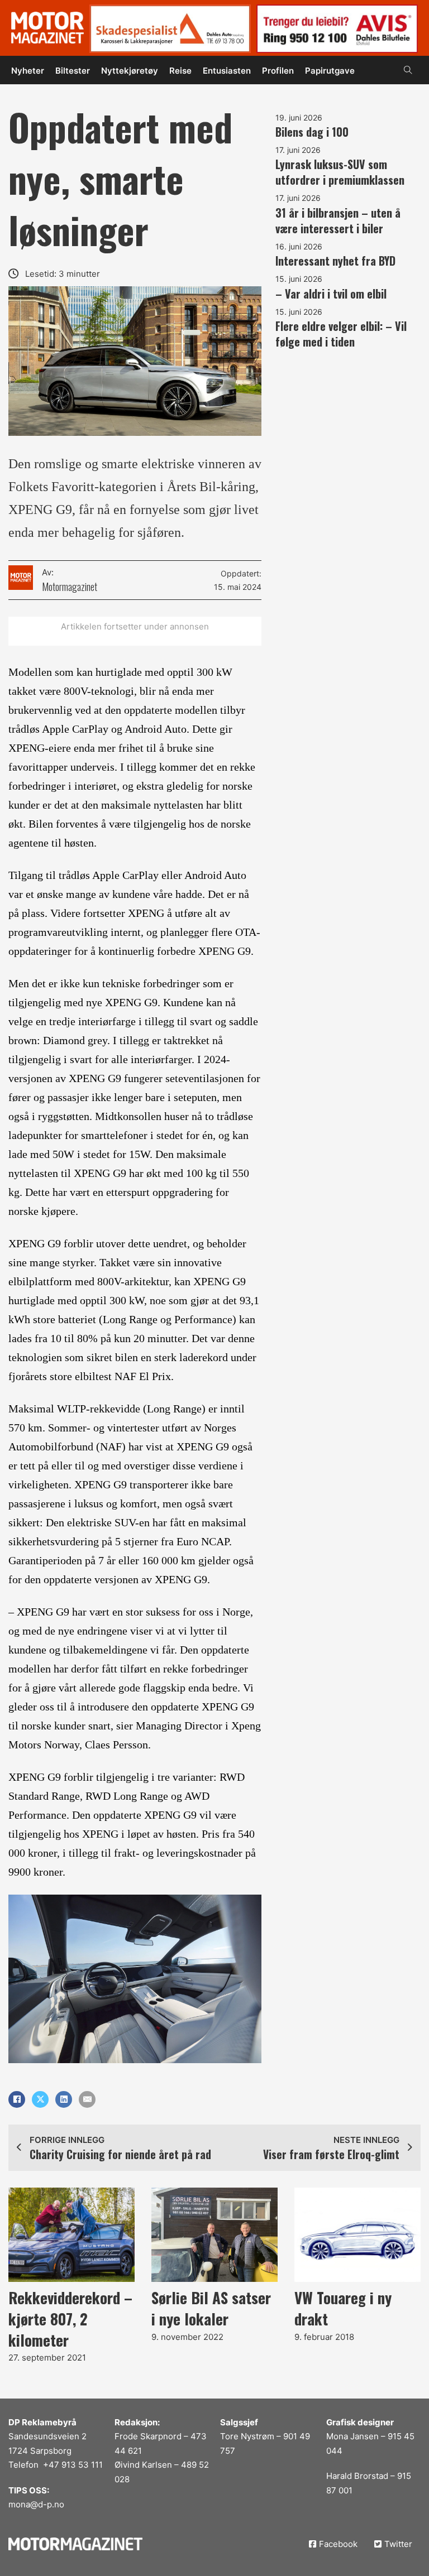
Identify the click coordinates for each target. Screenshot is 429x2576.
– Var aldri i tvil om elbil (331, 294)
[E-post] (87, 2099)
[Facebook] (17, 2099)
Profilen (278, 71)
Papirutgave (330, 71)
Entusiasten (227, 71)
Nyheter (28, 71)
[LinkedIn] (64, 2099)
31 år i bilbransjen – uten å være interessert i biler (338, 220)
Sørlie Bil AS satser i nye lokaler (211, 2308)
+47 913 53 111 (73, 2465)
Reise (180, 71)
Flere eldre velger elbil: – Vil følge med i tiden (341, 334)
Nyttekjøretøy (130, 71)
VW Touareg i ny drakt (343, 2308)
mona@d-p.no (36, 2504)
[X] (40, 2099)
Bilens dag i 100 (312, 132)
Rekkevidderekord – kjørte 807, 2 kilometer (70, 2319)
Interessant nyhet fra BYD (335, 261)
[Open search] (408, 70)
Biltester (73, 71)
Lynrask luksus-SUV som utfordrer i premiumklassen (340, 172)
